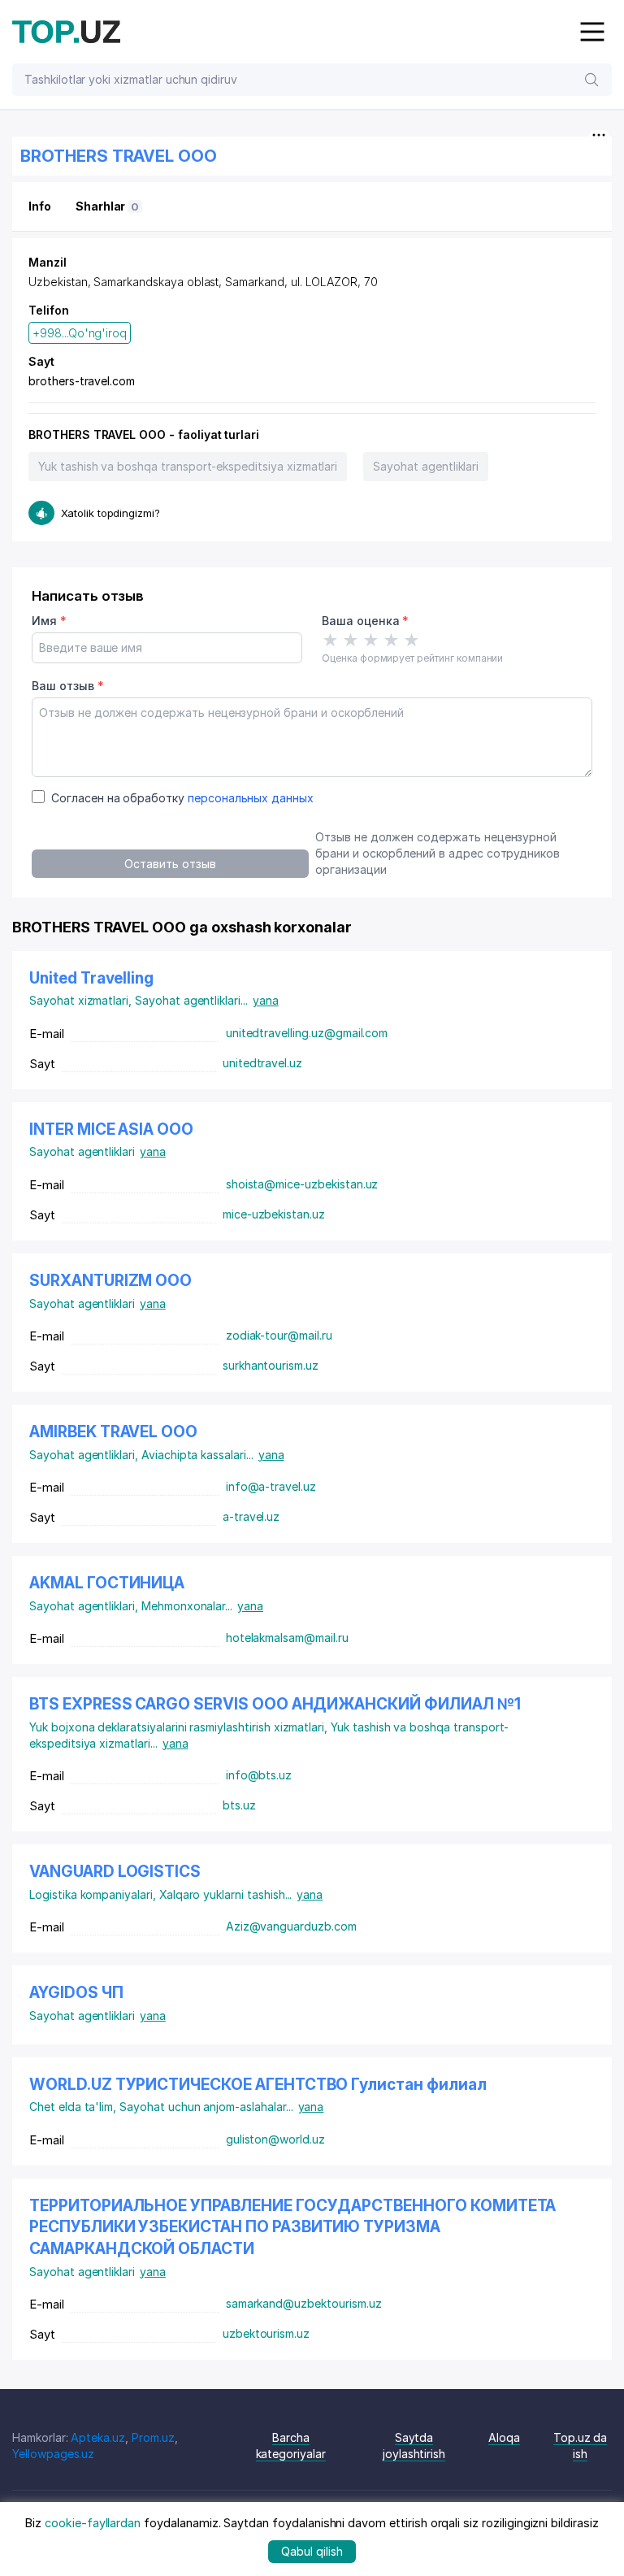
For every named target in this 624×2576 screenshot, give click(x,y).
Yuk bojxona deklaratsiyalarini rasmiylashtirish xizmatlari (180, 1727)
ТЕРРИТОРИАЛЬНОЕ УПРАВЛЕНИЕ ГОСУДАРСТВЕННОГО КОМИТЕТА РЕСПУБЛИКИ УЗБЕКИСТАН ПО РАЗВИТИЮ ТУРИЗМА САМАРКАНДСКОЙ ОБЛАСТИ (292, 2227)
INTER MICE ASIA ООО (111, 1129)
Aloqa (504, 2437)
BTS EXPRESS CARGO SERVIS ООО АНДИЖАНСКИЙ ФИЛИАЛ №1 (275, 1704)
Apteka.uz (98, 2437)
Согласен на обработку (182, 798)
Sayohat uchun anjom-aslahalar (206, 2107)
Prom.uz (153, 2437)
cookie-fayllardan (93, 2523)
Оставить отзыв (170, 864)
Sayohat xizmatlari (82, 1000)
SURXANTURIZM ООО (110, 1281)
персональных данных (251, 798)
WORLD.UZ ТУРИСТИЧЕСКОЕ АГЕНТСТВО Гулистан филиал (258, 2085)
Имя (49, 621)
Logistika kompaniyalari (94, 1894)
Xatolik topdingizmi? (110, 513)
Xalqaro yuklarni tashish (226, 1894)
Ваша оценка (365, 621)
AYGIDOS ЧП (76, 1993)
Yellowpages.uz (53, 2454)
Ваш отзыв (67, 686)
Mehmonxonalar (187, 1606)
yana (266, 1000)
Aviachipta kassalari (197, 1455)
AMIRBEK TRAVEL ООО (113, 1432)
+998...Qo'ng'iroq (80, 333)
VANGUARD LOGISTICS (115, 1872)
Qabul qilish (312, 2551)
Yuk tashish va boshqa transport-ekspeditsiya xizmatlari (188, 466)
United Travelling (91, 978)
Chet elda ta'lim (74, 2107)
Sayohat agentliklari (426, 466)
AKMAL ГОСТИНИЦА (107, 1583)
